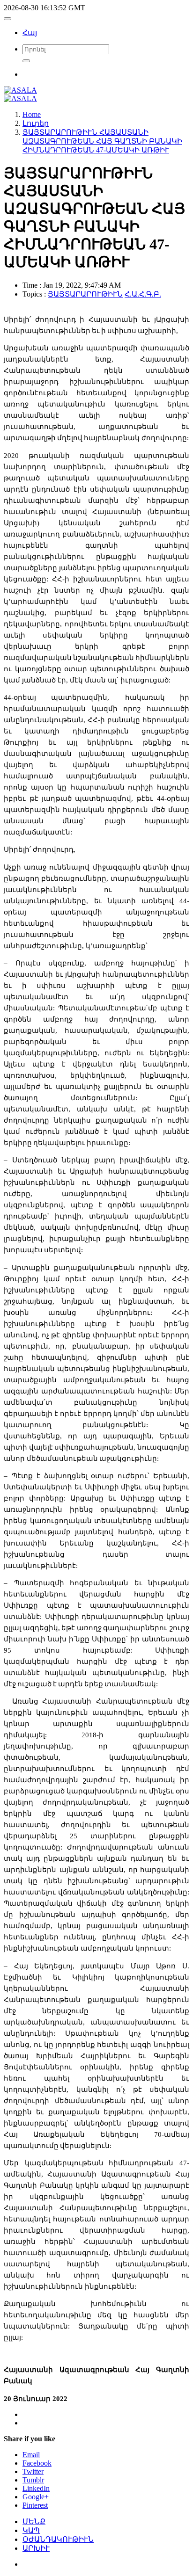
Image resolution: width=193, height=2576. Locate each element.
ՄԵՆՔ (34, 2522)
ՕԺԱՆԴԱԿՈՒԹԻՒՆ (58, 2539)
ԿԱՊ (31, 2530)
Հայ (30, 33)
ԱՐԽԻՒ (36, 2548)
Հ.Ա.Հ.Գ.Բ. (143, 294)
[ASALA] (20, 90)
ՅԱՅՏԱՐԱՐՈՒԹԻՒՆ (85, 294)
